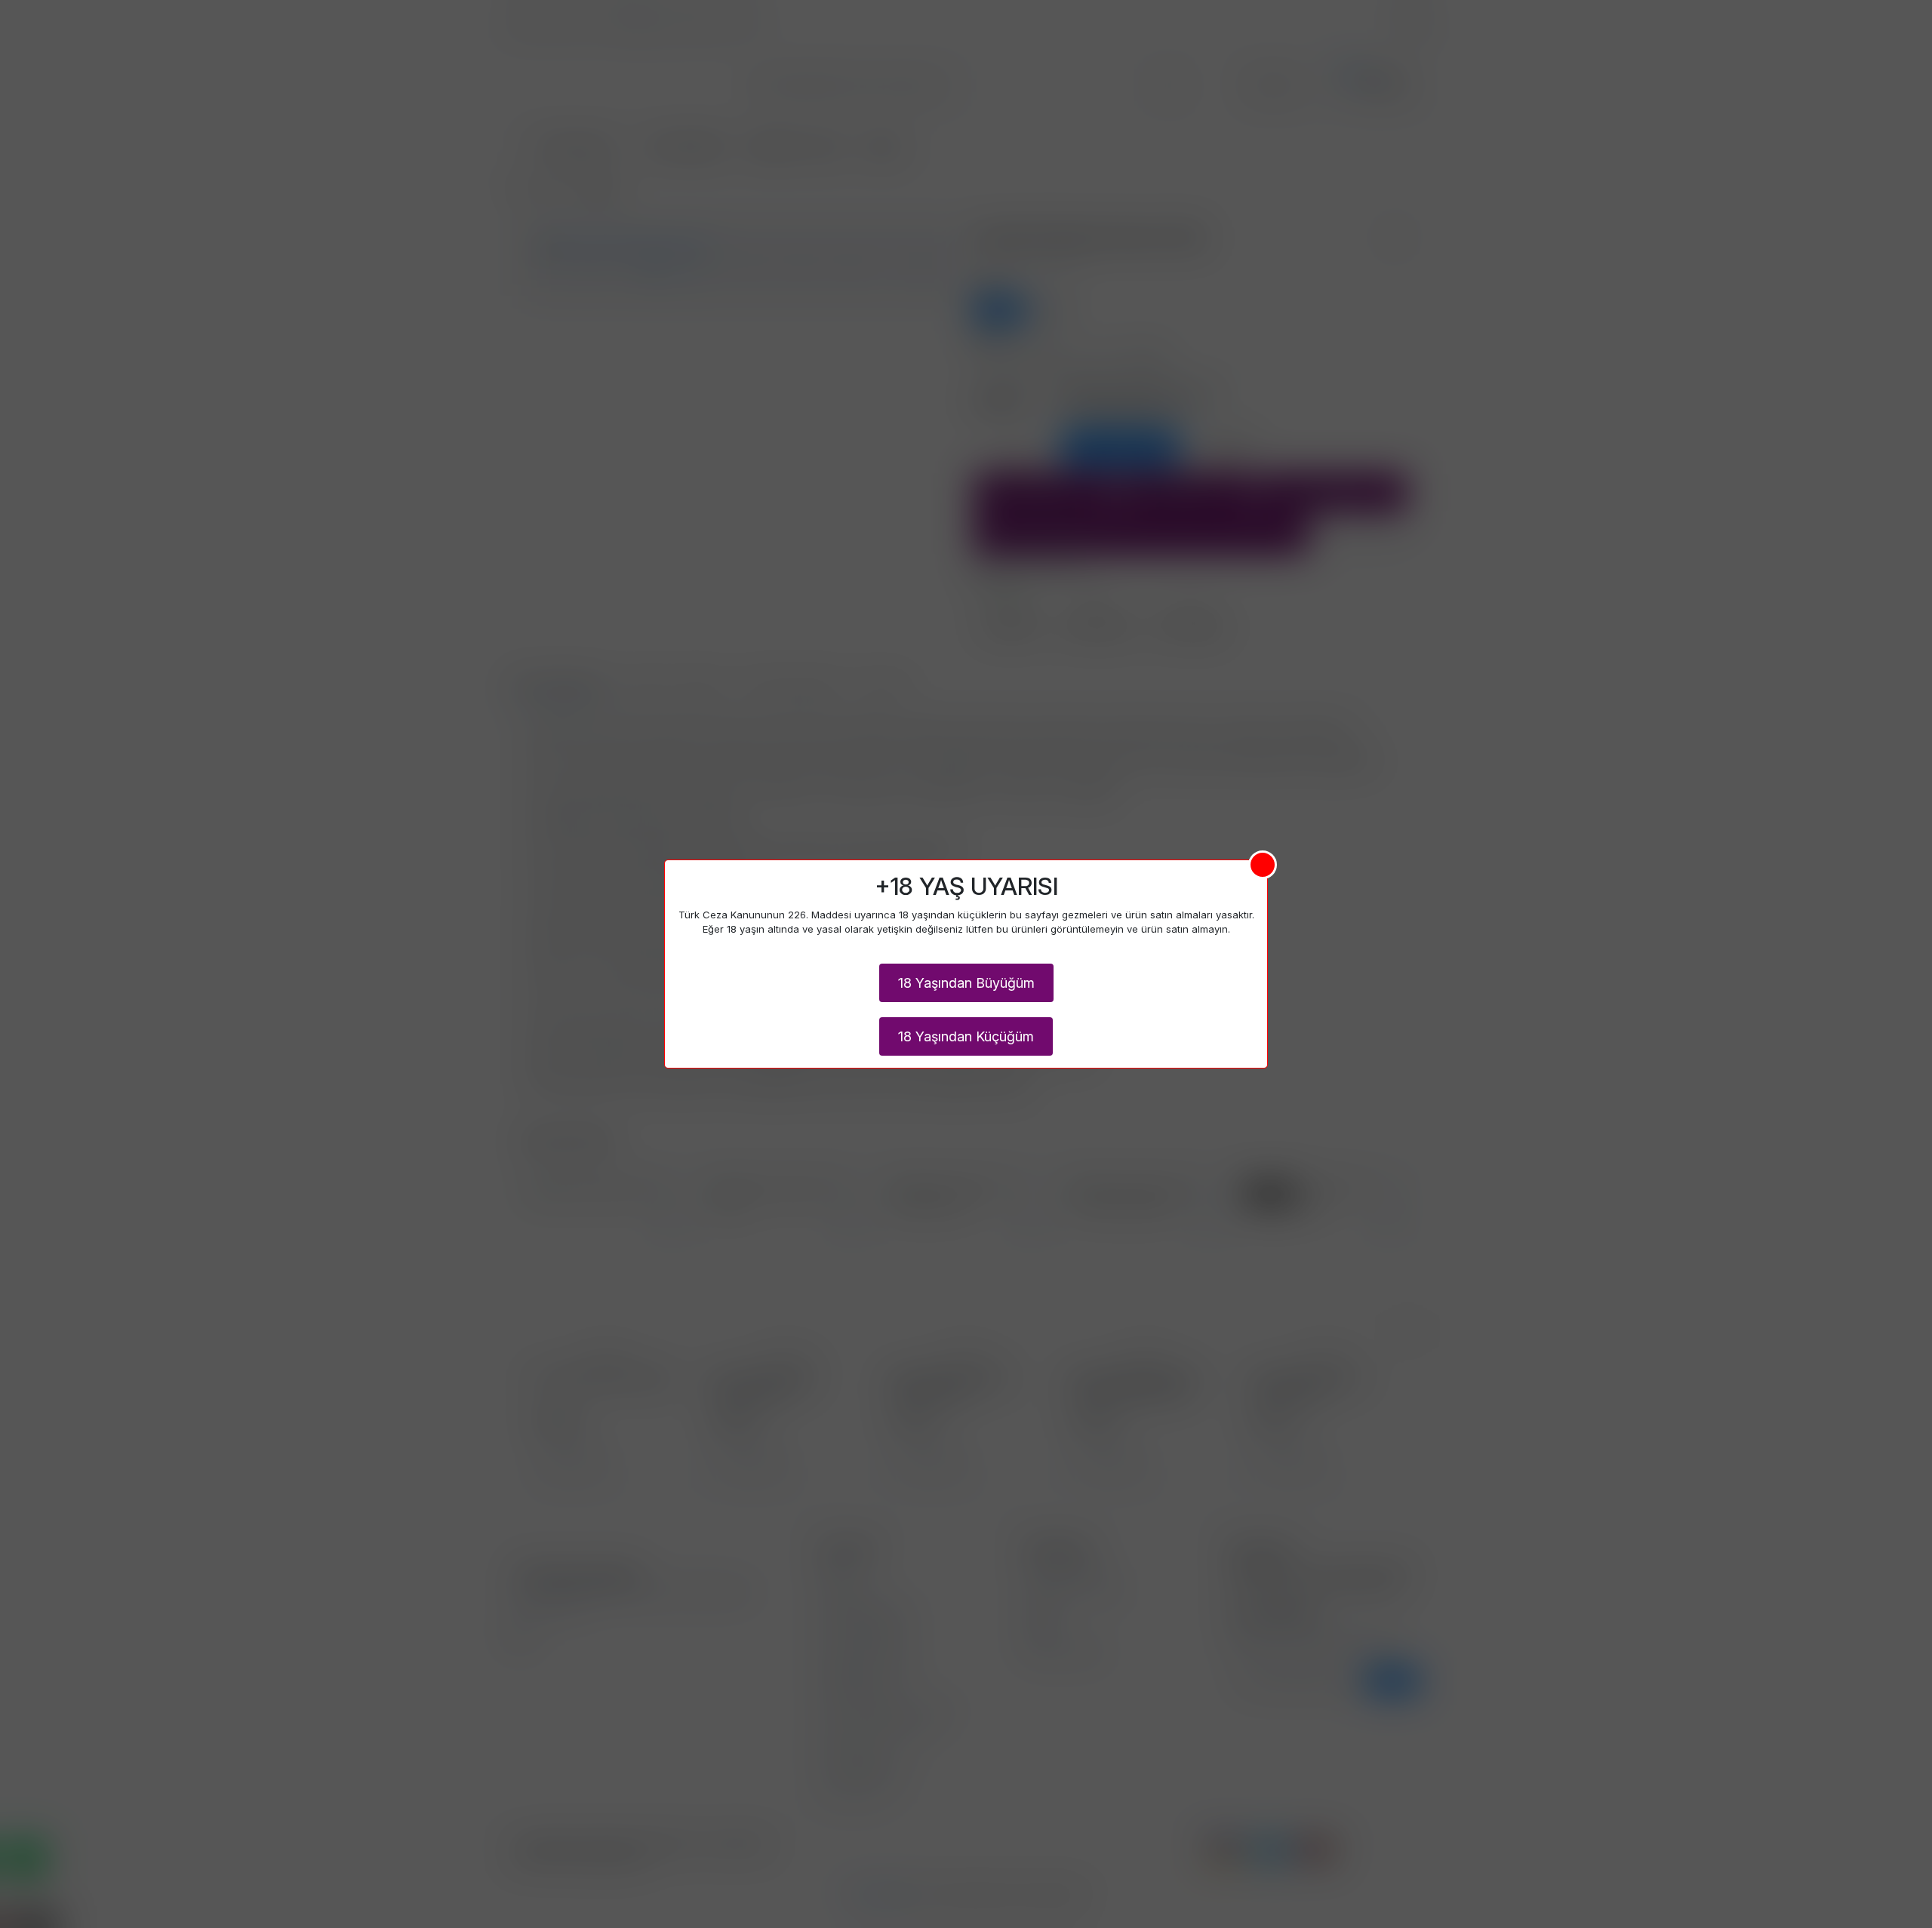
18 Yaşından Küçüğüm (966, 1036)
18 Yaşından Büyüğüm (966, 983)
